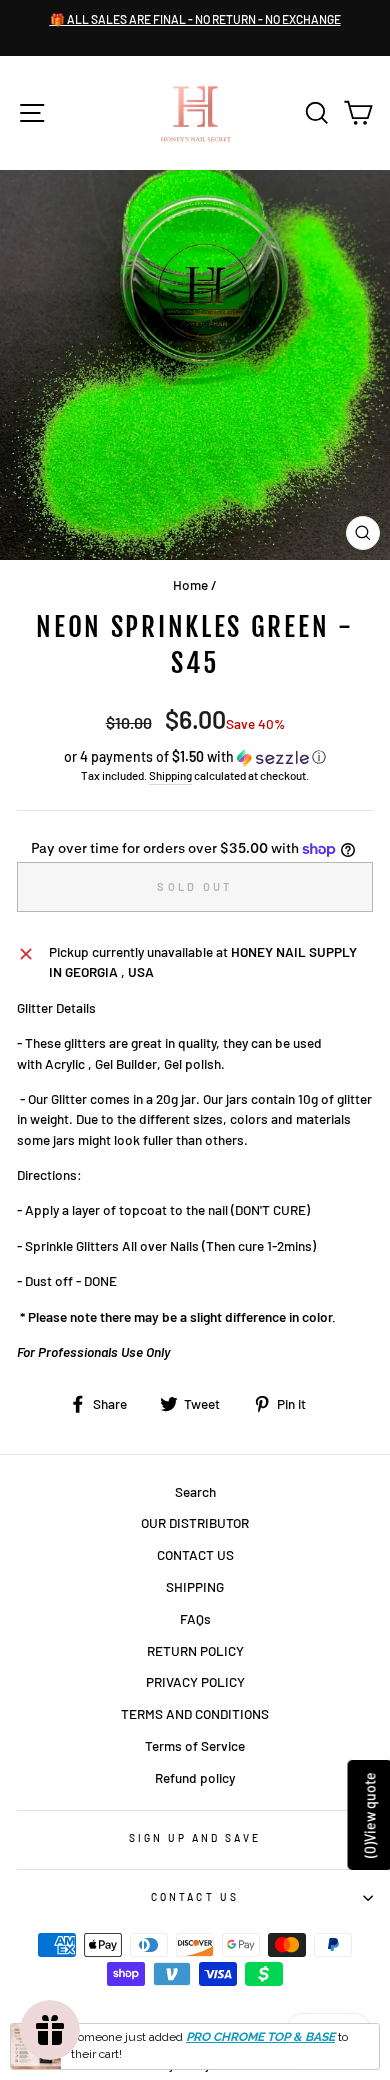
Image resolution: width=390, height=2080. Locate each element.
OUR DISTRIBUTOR (195, 1522)
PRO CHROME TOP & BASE (260, 2037)
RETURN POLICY (195, 1650)
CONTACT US (195, 1554)
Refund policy (195, 1777)
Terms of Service (195, 1745)
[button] (195, 757)
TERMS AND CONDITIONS (195, 1713)
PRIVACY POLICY (195, 1681)
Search (195, 1491)
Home (190, 584)
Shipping (170, 775)
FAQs (195, 1618)
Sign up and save (195, 1838)
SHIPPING (195, 1586)
